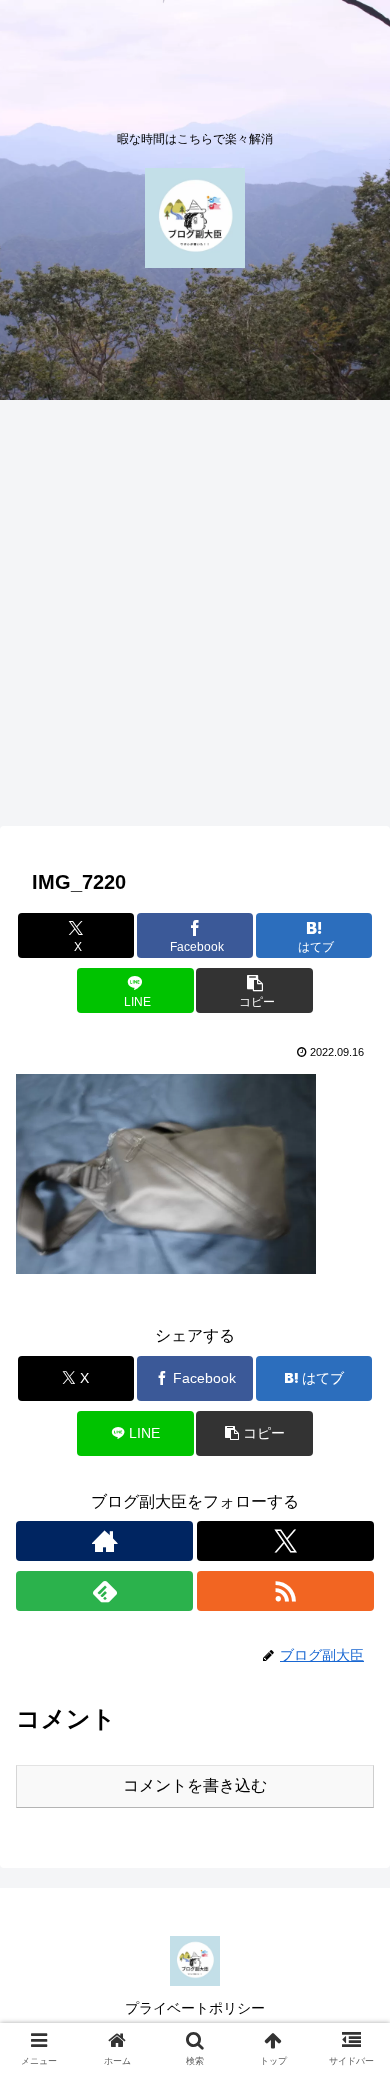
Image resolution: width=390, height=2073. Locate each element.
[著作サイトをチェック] (104, 1541)
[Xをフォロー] (285, 1541)
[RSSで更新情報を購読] (285, 1591)
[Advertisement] (195, 619)
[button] (254, 990)
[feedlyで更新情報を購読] (104, 1591)
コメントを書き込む (195, 1785)
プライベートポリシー (195, 2008)
